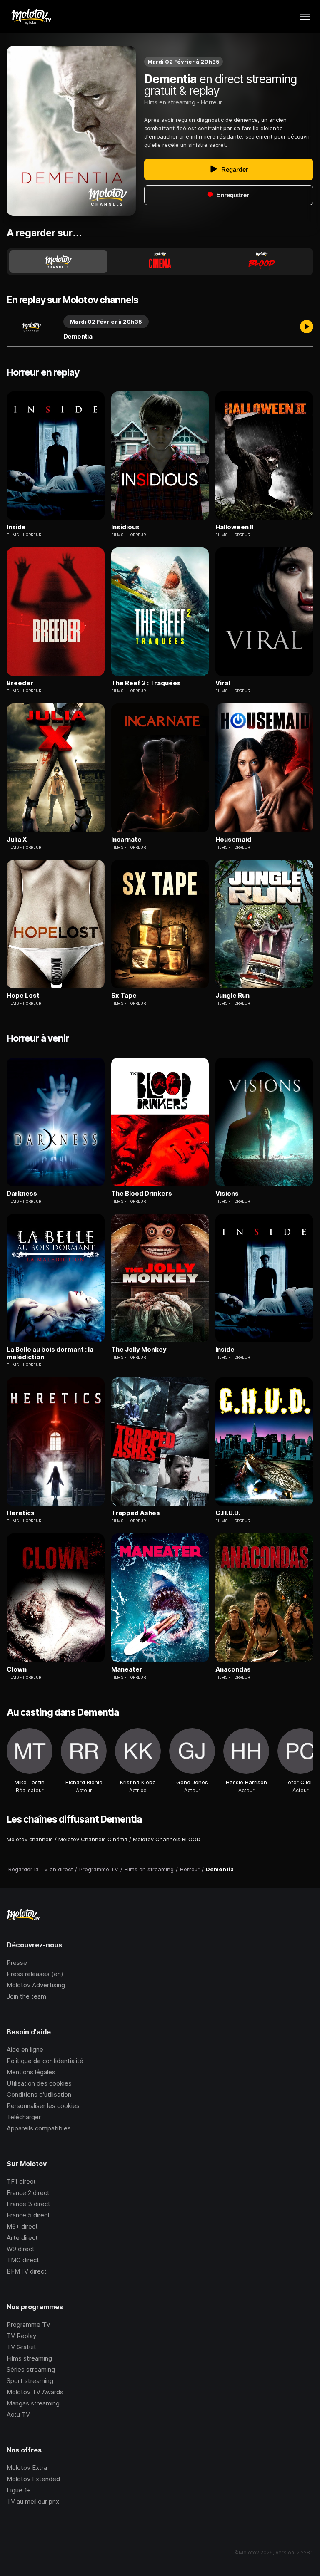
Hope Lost (23, 996)
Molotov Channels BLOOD (167, 1839)
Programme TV (29, 2325)
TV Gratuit (21, 2347)
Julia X (17, 840)
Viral (223, 683)
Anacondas (233, 1669)
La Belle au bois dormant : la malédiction (50, 1353)
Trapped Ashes (136, 1513)
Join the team (26, 1996)
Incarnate (126, 840)
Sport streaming (30, 2381)
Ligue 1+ (19, 2490)
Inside (16, 527)
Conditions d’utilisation (39, 2094)
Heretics (21, 1513)
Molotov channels (30, 1839)
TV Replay (21, 2336)
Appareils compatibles (39, 2128)
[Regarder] (307, 327)
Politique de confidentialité (45, 2061)
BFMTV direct (27, 2271)
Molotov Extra (27, 2468)
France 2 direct (28, 2193)
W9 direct (21, 2249)
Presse (17, 1963)
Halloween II (234, 527)
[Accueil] (31, 17)
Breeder (20, 683)
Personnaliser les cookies (43, 2106)
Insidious (125, 527)
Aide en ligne (25, 2050)
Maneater (127, 1669)
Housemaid (233, 840)
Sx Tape (124, 996)
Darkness (22, 1194)
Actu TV (18, 2414)
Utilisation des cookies (39, 2083)
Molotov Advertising (36, 1985)
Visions (227, 1194)
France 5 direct (28, 2215)
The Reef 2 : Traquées (146, 683)
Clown (17, 1669)
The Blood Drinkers (142, 1194)
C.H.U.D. (228, 1513)
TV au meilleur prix (33, 2501)
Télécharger (24, 2117)
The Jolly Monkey (139, 1350)
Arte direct (22, 2238)
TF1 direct (21, 2181)
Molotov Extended (33, 2479)
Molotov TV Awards (35, 2392)
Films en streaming (170, 102)
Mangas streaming (33, 2403)
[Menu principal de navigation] (305, 17)
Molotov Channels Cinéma (93, 1839)
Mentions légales (31, 2072)
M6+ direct (22, 2226)
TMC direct (23, 2260)
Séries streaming (31, 2369)
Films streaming (29, 2358)
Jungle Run (232, 996)
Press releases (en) (35, 1974)
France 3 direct (29, 2204)
